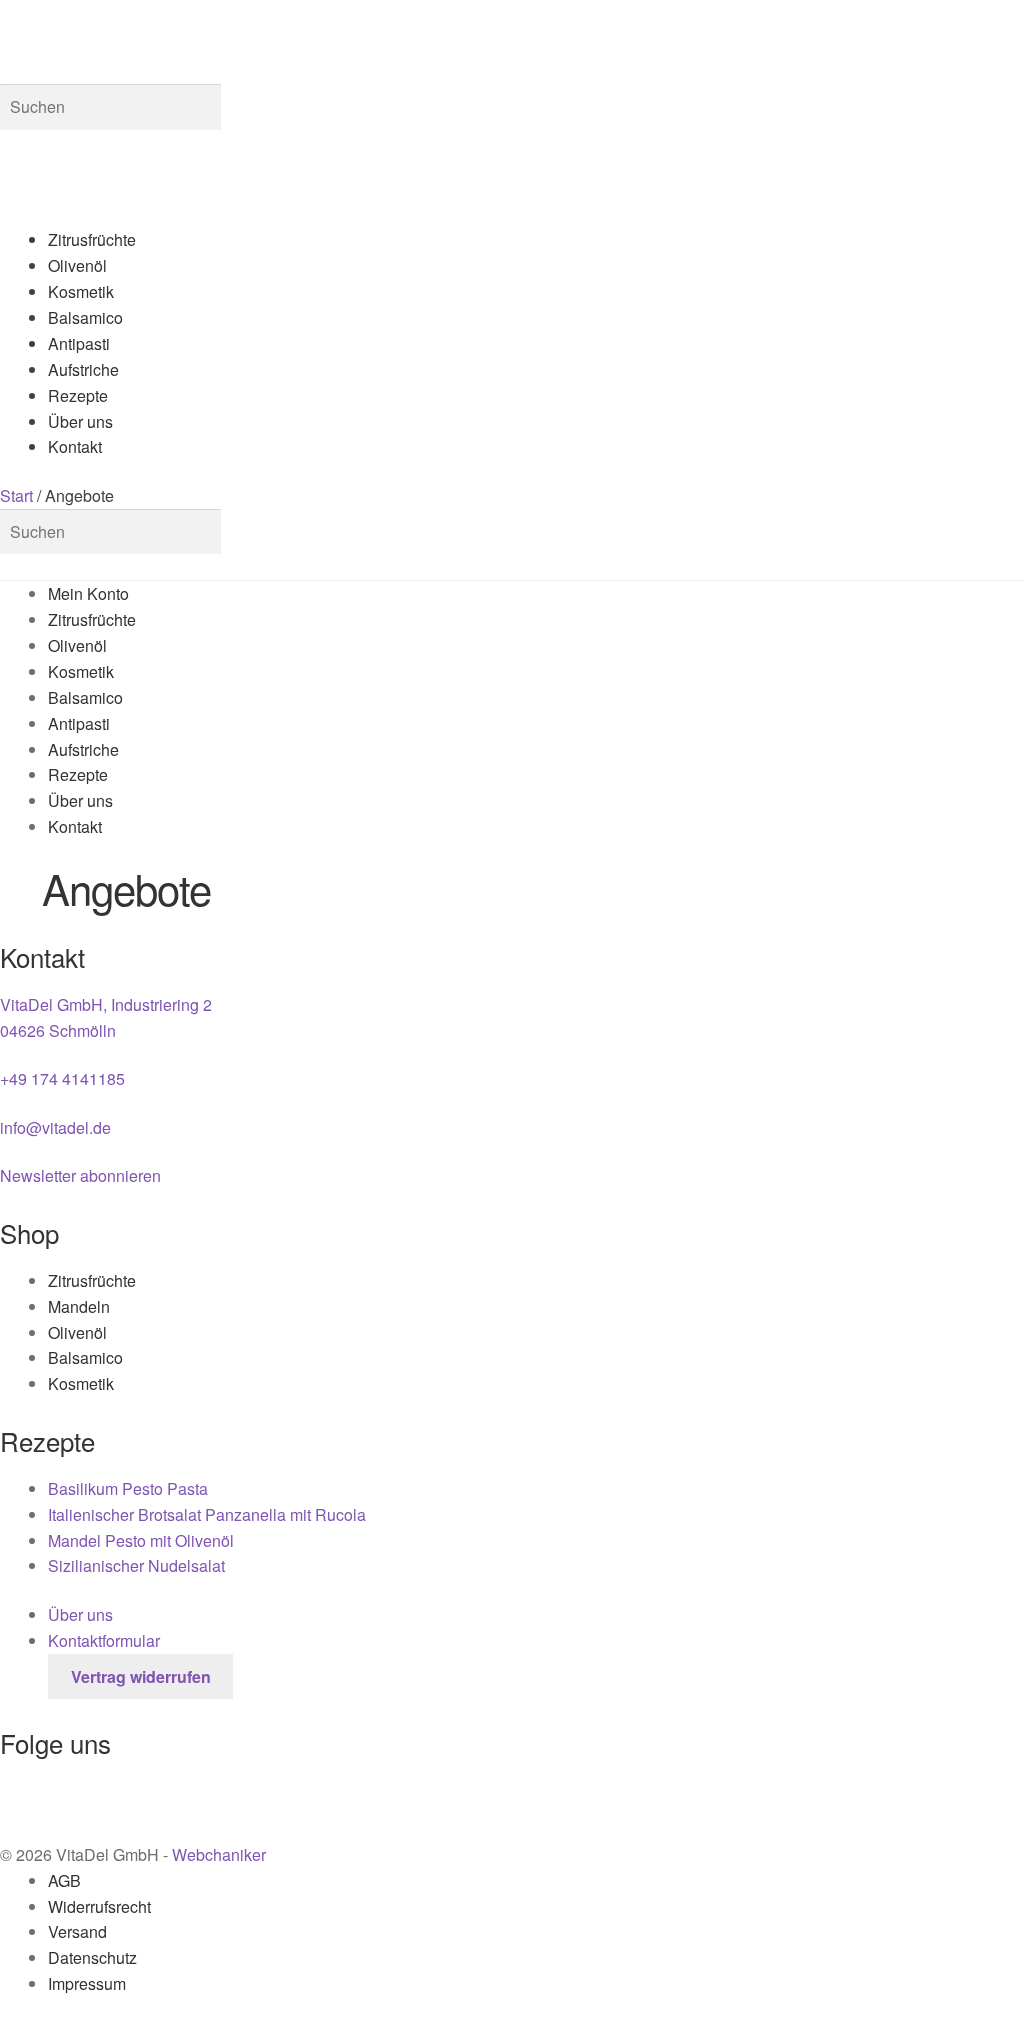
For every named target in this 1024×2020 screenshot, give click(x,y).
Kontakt (75, 446)
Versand (77, 1931)
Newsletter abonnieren (80, 1175)
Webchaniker (219, 1854)
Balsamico (85, 317)
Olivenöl (77, 265)
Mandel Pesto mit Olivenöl (143, 1540)
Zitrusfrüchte (92, 239)
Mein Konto (88, 593)
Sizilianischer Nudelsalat (136, 1565)
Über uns (80, 421)
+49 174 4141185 (62, 1078)
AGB (64, 1880)
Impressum (87, 1983)
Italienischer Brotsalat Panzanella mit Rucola (207, 1514)
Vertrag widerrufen (141, 1676)
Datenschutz (92, 1957)
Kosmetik (81, 291)
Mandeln (79, 1306)
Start (16, 495)
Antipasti (79, 343)
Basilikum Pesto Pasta (128, 1488)
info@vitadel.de (55, 1127)
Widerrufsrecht (99, 1906)
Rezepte (78, 395)
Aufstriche (83, 369)
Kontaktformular (104, 1640)
